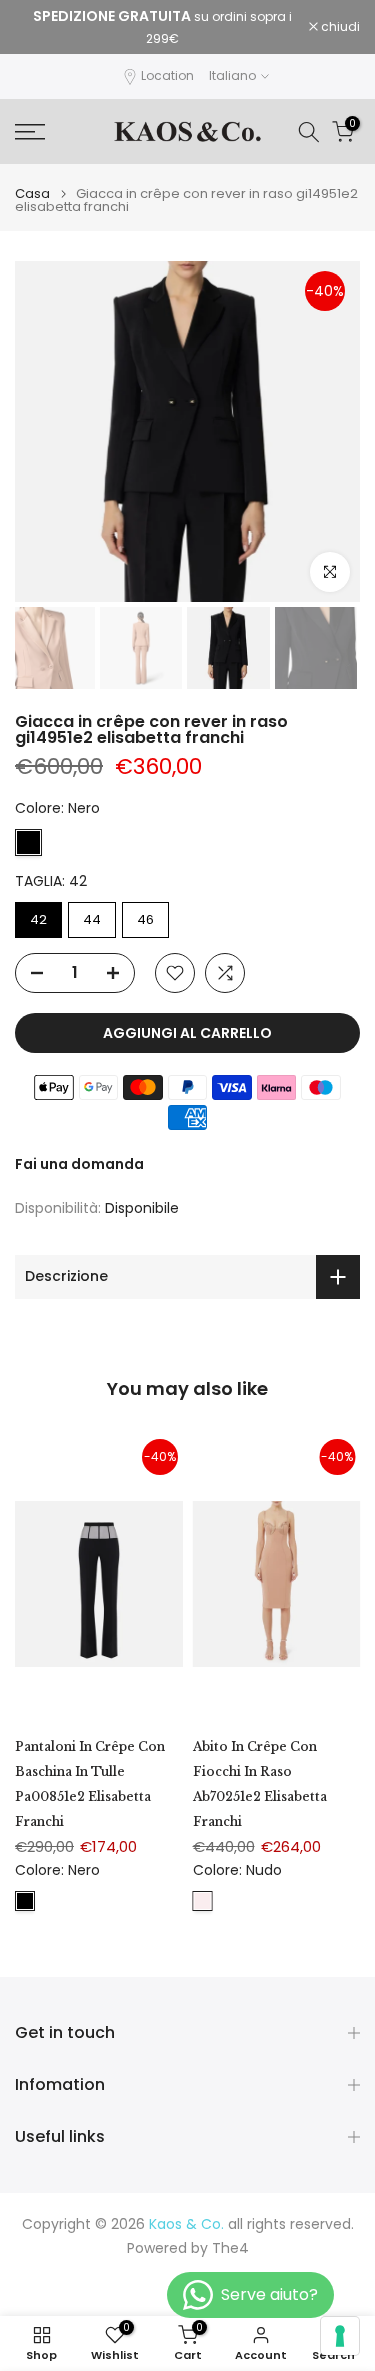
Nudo (203, 1901)
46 (145, 919)
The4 (230, 2248)
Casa (32, 193)
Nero (28, 842)
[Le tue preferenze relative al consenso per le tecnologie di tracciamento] (340, 2336)
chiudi (339, 27)
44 (92, 919)
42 (38, 919)
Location (167, 75)
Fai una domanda (79, 1164)
